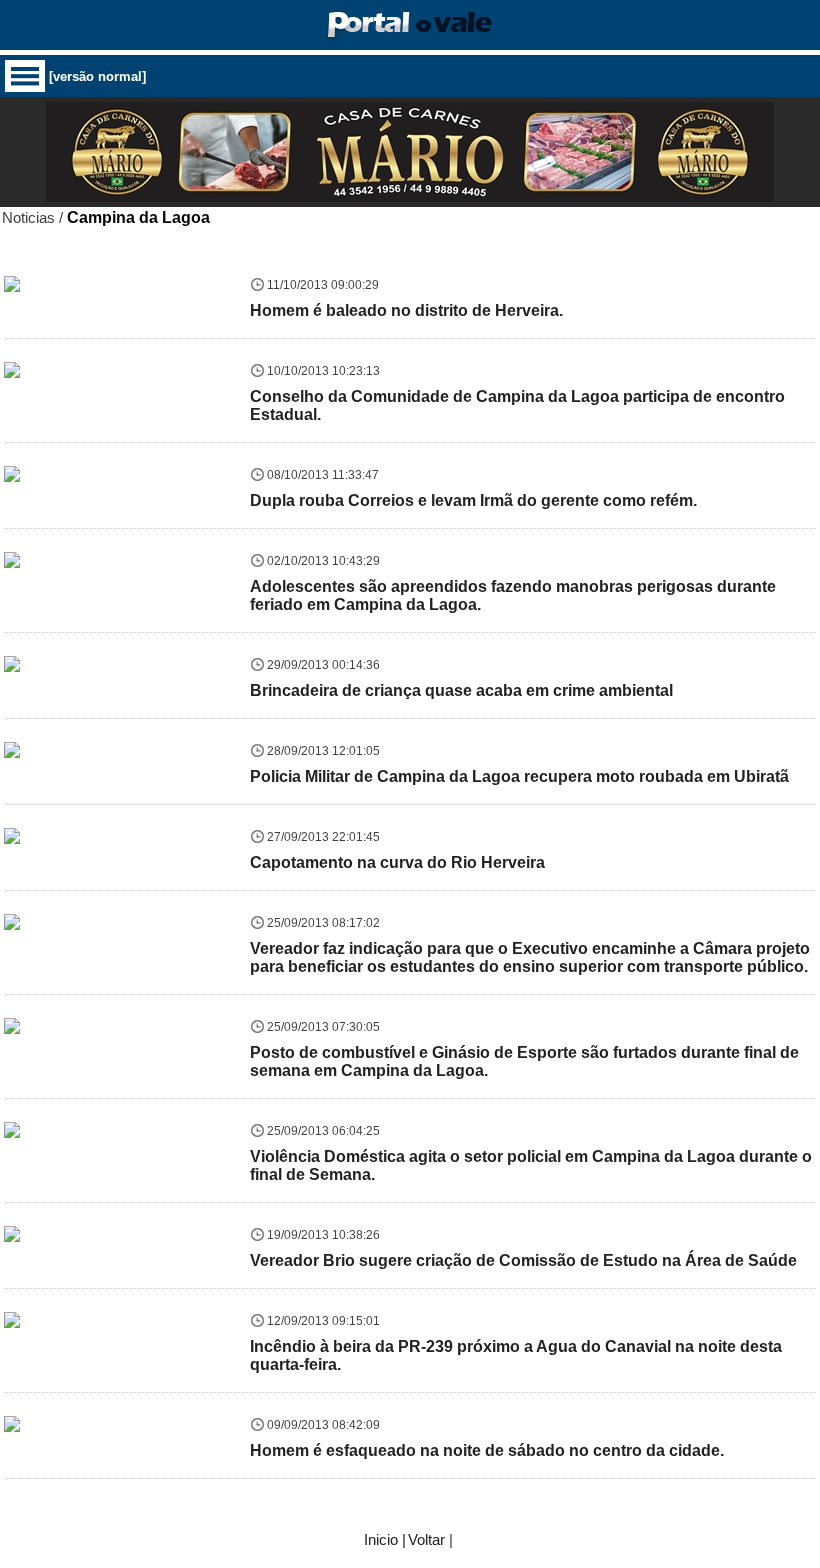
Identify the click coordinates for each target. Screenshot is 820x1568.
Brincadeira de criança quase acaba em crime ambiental (461, 690)
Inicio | (385, 1539)
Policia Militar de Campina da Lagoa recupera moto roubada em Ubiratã (519, 776)
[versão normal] (97, 76)
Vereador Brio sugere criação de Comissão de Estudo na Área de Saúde (523, 1260)
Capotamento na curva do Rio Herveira (397, 862)
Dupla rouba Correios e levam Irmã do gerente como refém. (473, 500)
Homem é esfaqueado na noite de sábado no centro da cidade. (487, 1450)
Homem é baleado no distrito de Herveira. (406, 310)
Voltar (426, 1539)
